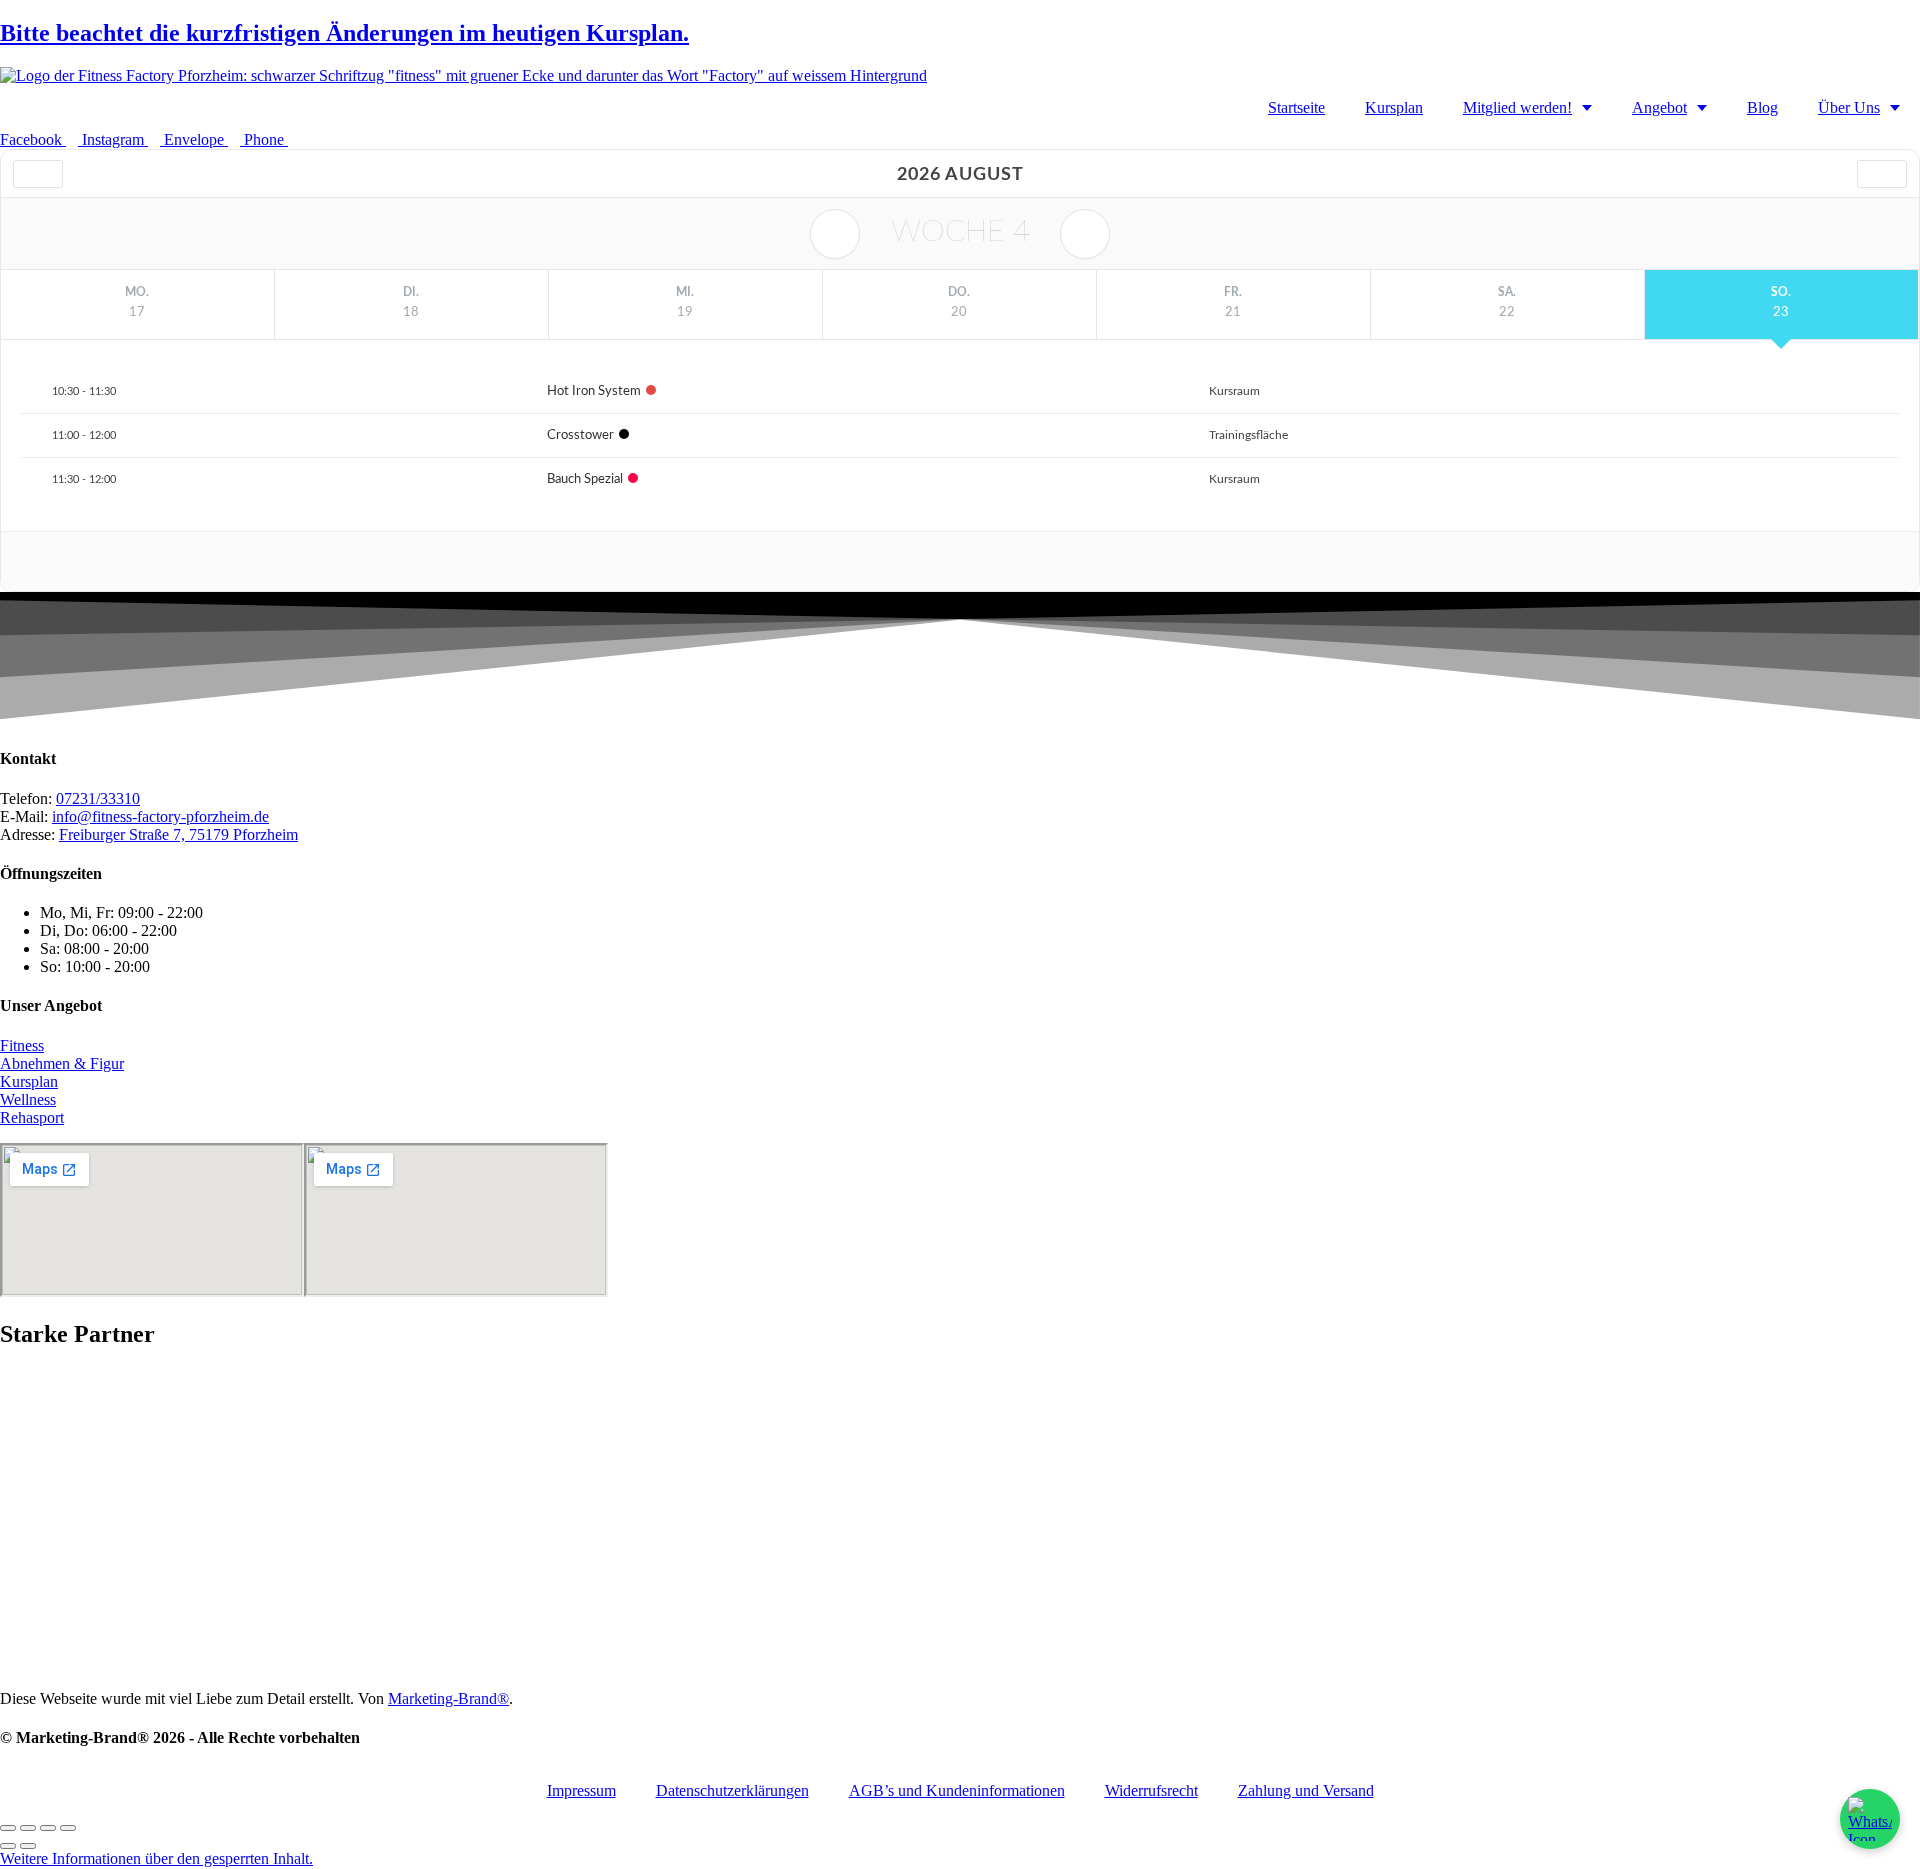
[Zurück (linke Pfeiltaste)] (8, 1846)
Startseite (1296, 107)
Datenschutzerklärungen (732, 1790)
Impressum (581, 1790)
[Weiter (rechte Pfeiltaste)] (28, 1846)
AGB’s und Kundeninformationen (957, 1790)
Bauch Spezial (585, 479)
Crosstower (580, 435)
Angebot (1659, 107)
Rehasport (32, 1117)
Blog (1762, 107)
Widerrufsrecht (1151, 1790)
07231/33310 (98, 798)
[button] (156, 1858)
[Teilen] (48, 1828)
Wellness (28, 1099)
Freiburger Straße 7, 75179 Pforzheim (178, 834)
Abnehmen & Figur (62, 1063)
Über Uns (1849, 107)
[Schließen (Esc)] (68, 1828)
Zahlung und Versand (1306, 1790)
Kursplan (1394, 107)
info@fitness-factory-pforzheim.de (160, 816)
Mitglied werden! (1517, 107)
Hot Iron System (594, 391)
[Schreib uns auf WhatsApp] (1870, 1819)
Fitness (22, 1045)
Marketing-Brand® (448, 1698)
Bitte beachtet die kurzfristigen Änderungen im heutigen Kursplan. (344, 33)
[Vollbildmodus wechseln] (28, 1828)
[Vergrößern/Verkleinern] (8, 1828)
